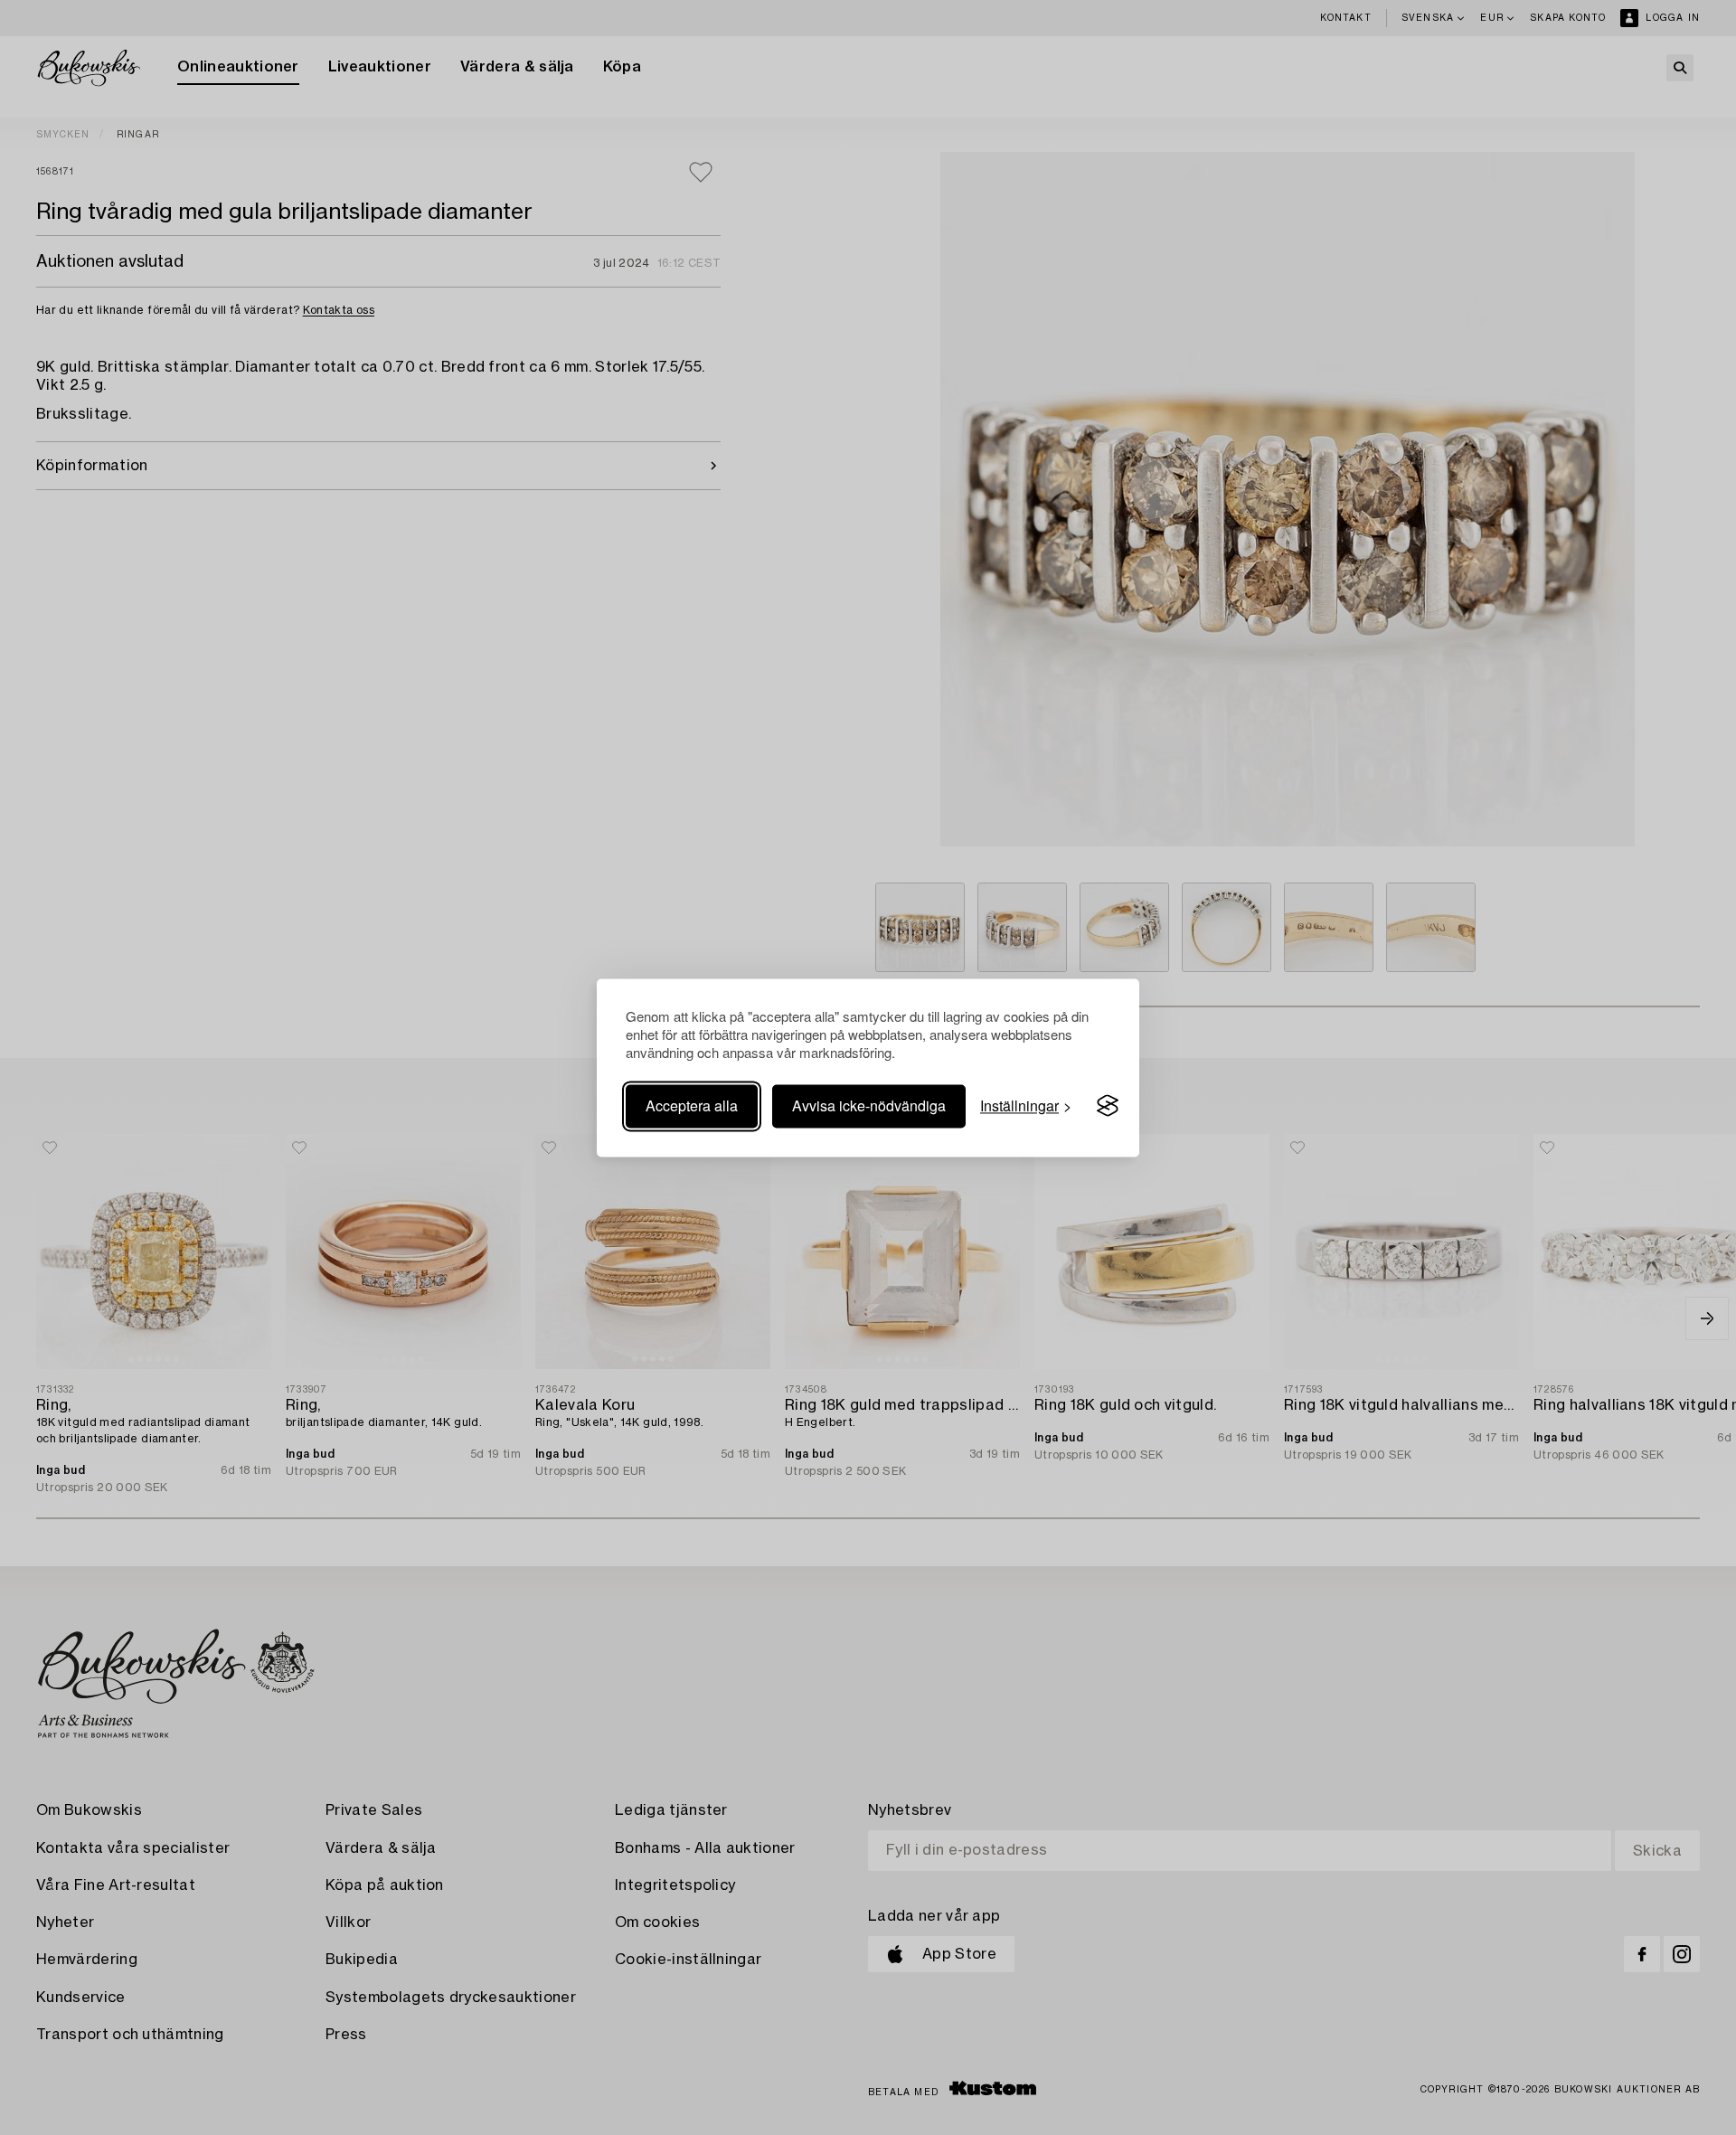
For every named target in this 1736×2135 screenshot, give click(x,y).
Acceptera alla (692, 1105)
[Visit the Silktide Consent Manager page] (1108, 1106)
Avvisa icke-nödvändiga (869, 1105)
